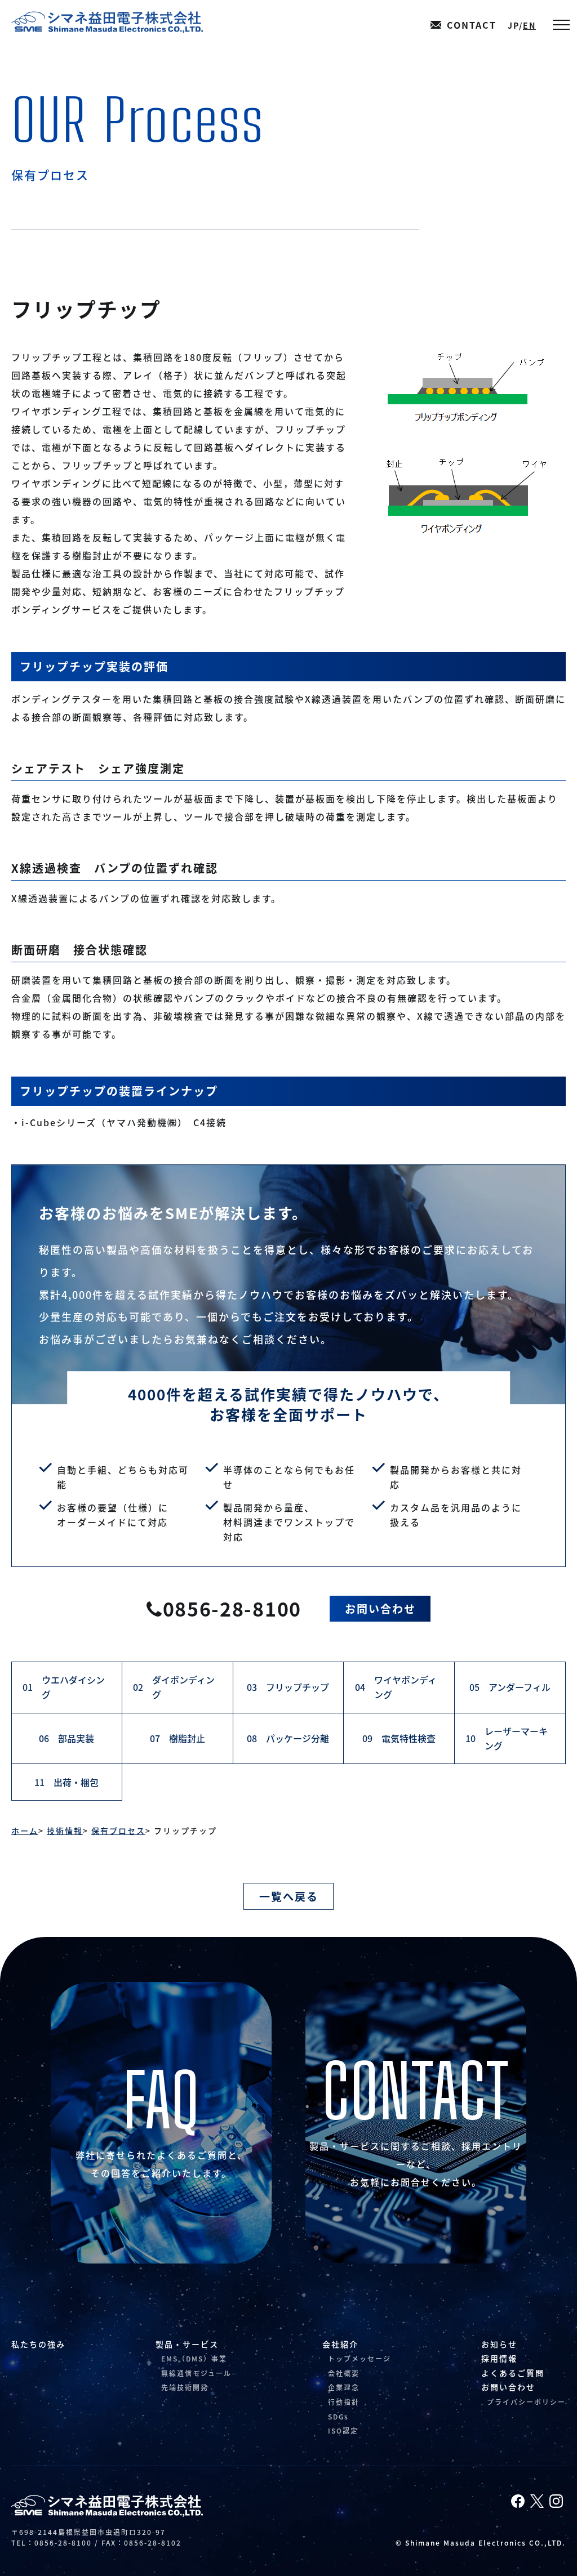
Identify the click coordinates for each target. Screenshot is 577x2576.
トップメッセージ (359, 2358)
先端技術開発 (185, 2387)
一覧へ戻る (289, 1896)
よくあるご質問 (513, 2373)
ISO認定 (343, 2430)
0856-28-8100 (232, 1608)
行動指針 (344, 2402)
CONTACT (472, 25)
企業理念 (344, 2387)
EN (529, 25)
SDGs (338, 2416)
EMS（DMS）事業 (194, 2358)
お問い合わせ (380, 1608)
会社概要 (344, 2373)
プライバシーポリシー (526, 2402)
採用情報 (499, 2358)
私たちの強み (38, 2344)
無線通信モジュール (196, 2373)
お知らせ (499, 2344)
